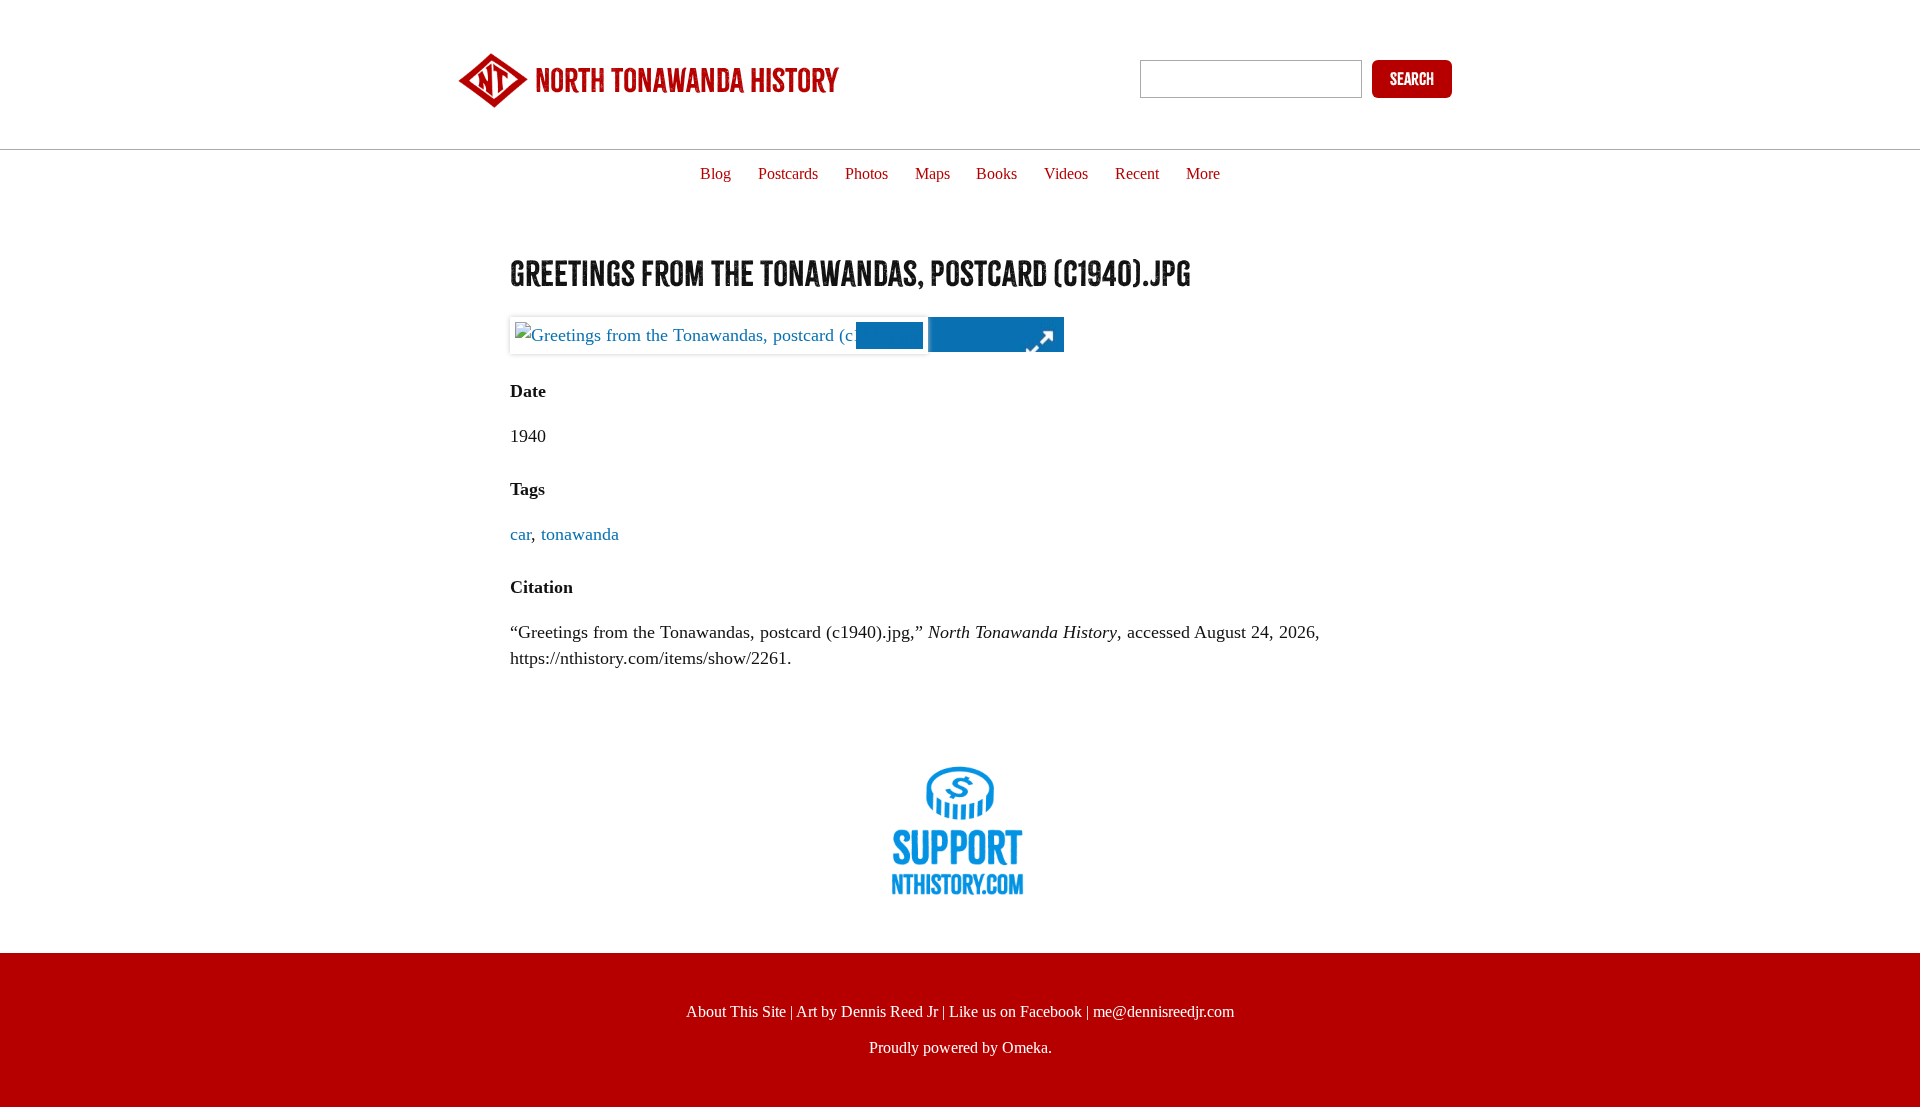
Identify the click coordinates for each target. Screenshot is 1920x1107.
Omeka (1025, 1047)
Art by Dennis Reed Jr (867, 1011)
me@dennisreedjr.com (1163, 1011)
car (520, 534)
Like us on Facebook (1015, 1011)
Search (1412, 79)
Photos (866, 174)
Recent (1137, 174)
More (1203, 174)
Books (996, 174)
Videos (1066, 174)
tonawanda (580, 534)
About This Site (736, 1011)
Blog (715, 174)
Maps (932, 174)
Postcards (788, 174)
